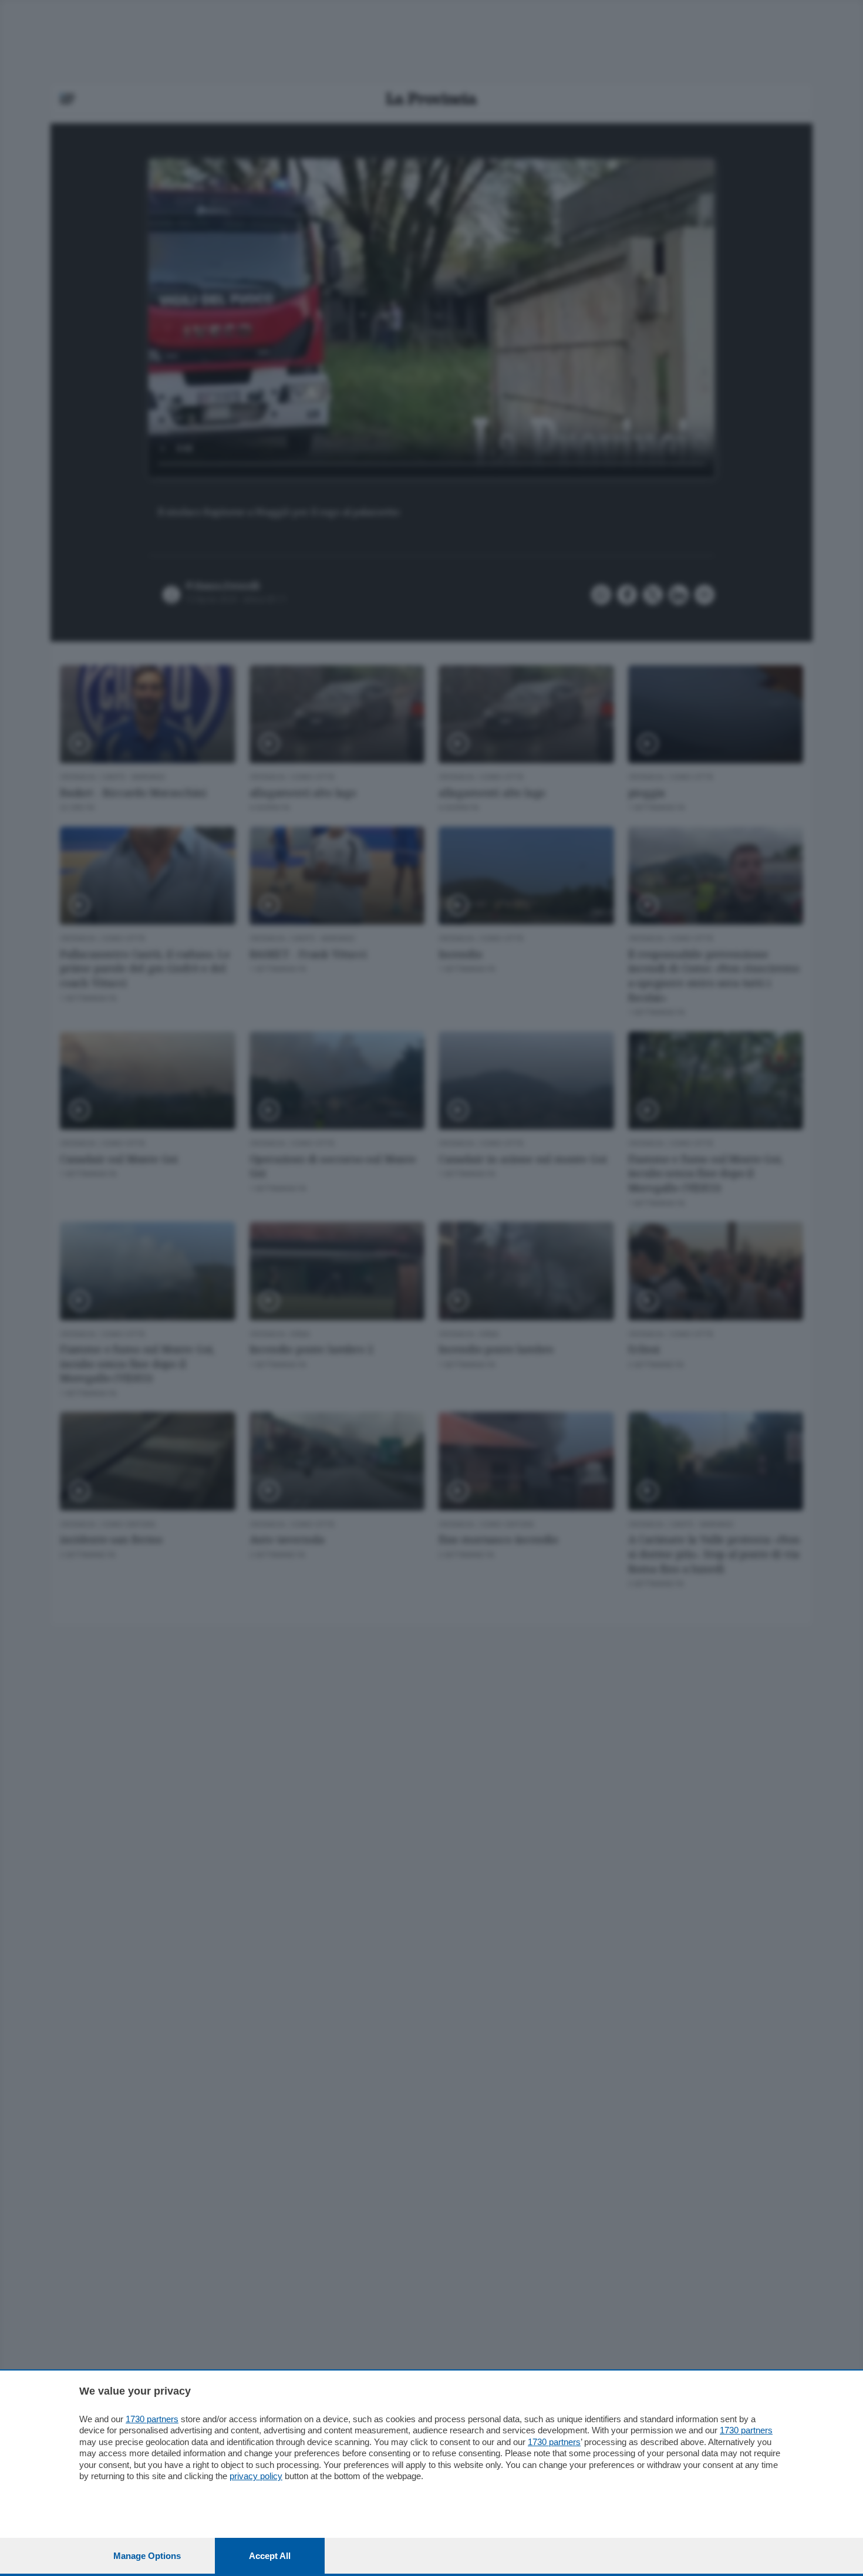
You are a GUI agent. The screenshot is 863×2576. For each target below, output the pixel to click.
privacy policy (256, 2476)
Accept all (270, 2556)
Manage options (147, 2556)
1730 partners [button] (152, 2419)
